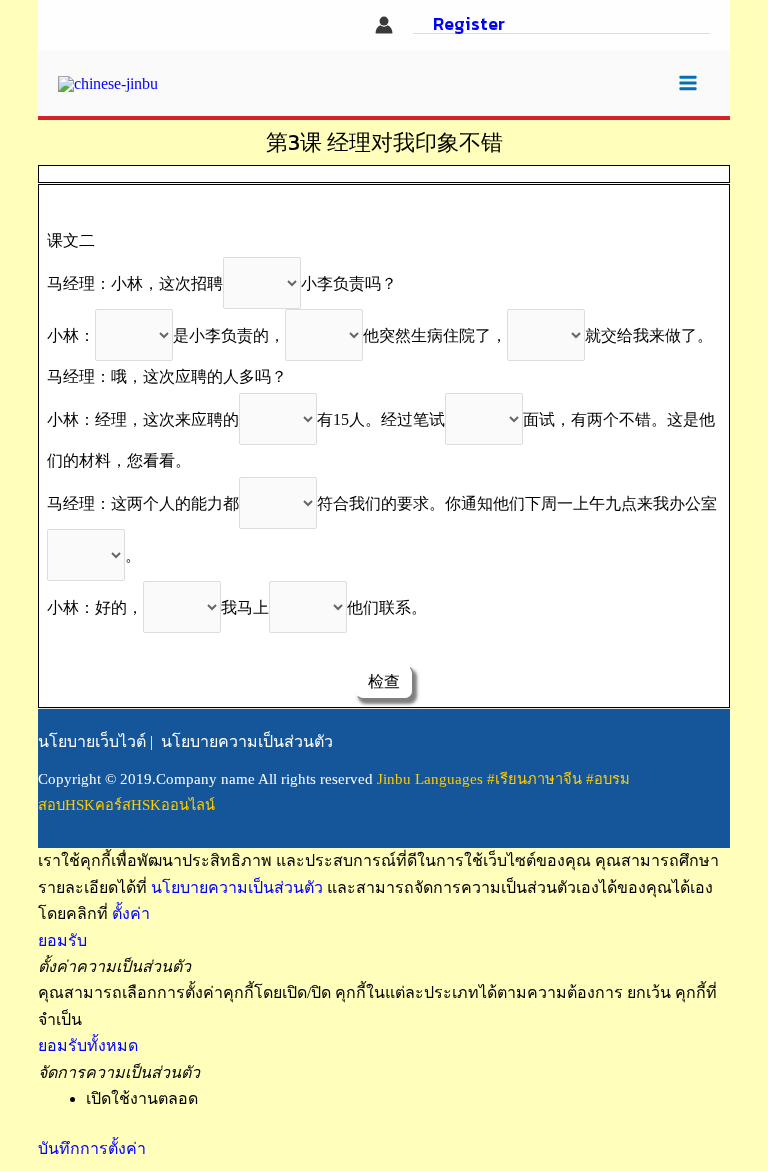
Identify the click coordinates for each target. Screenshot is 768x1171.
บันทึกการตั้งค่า (92, 1148)
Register (469, 24)
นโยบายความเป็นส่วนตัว (247, 741)
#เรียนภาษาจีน (536, 779)
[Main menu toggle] (688, 83)
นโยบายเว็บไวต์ (92, 741)
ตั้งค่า (131, 913)
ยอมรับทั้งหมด (88, 1045)
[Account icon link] (384, 25)
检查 (384, 681)
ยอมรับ (62, 940)
